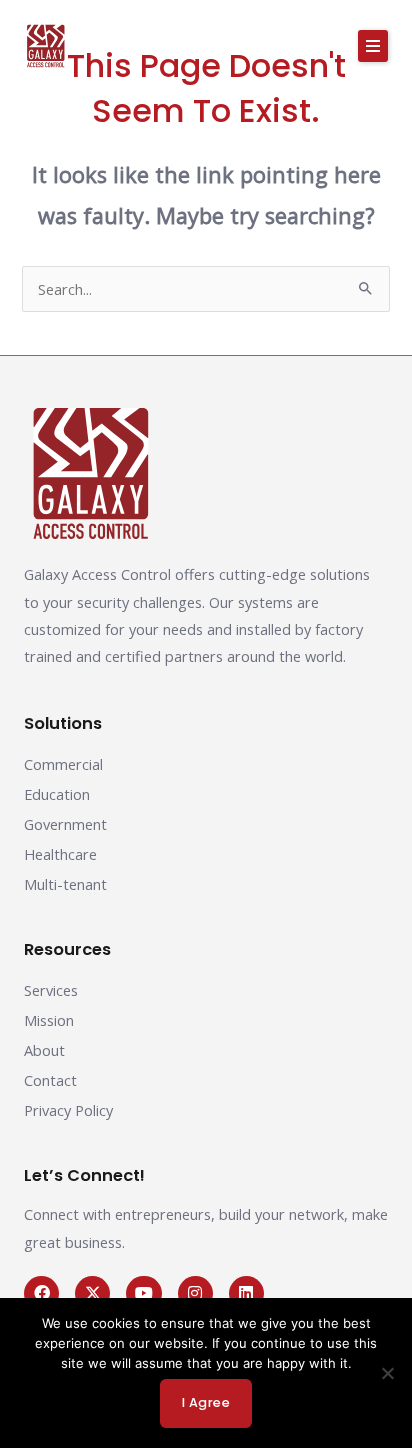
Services (51, 990)
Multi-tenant (65, 884)
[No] (387, 1373)
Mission (49, 1020)
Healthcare (60, 854)
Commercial (63, 764)
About (44, 1050)
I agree (206, 1402)
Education (57, 794)
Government (65, 824)
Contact (50, 1080)
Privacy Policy (68, 1110)
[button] (373, 46)
